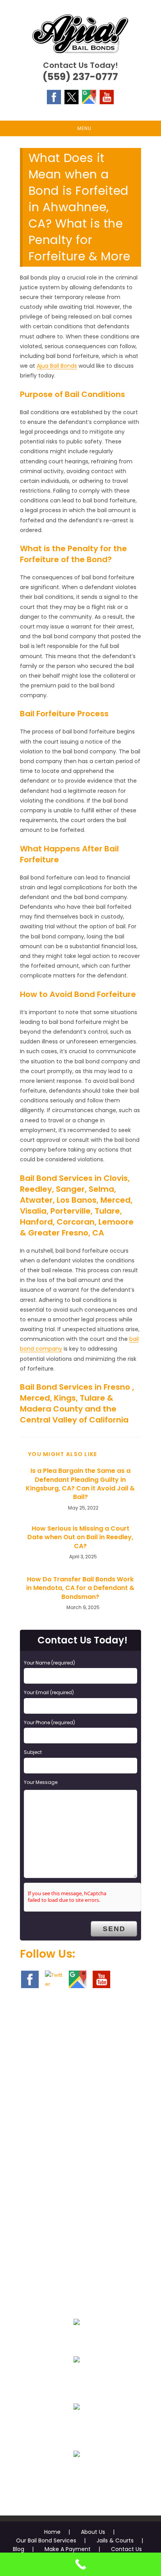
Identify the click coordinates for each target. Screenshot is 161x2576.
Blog (19, 2549)
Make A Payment (68, 2549)
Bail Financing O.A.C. (77, 2473)
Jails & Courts (115, 2540)
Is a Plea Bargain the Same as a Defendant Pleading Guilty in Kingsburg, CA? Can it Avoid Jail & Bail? (80, 1484)
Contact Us (126, 2549)
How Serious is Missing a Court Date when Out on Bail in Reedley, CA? (80, 1537)
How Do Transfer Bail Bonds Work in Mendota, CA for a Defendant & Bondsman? (80, 1588)
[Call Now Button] (80, 2564)
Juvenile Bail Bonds (77, 2378)
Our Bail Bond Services (46, 2540)
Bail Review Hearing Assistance (77, 2425)
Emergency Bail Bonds (77, 2341)
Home (52, 2532)
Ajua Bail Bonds (57, 366)
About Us (93, 2532)
